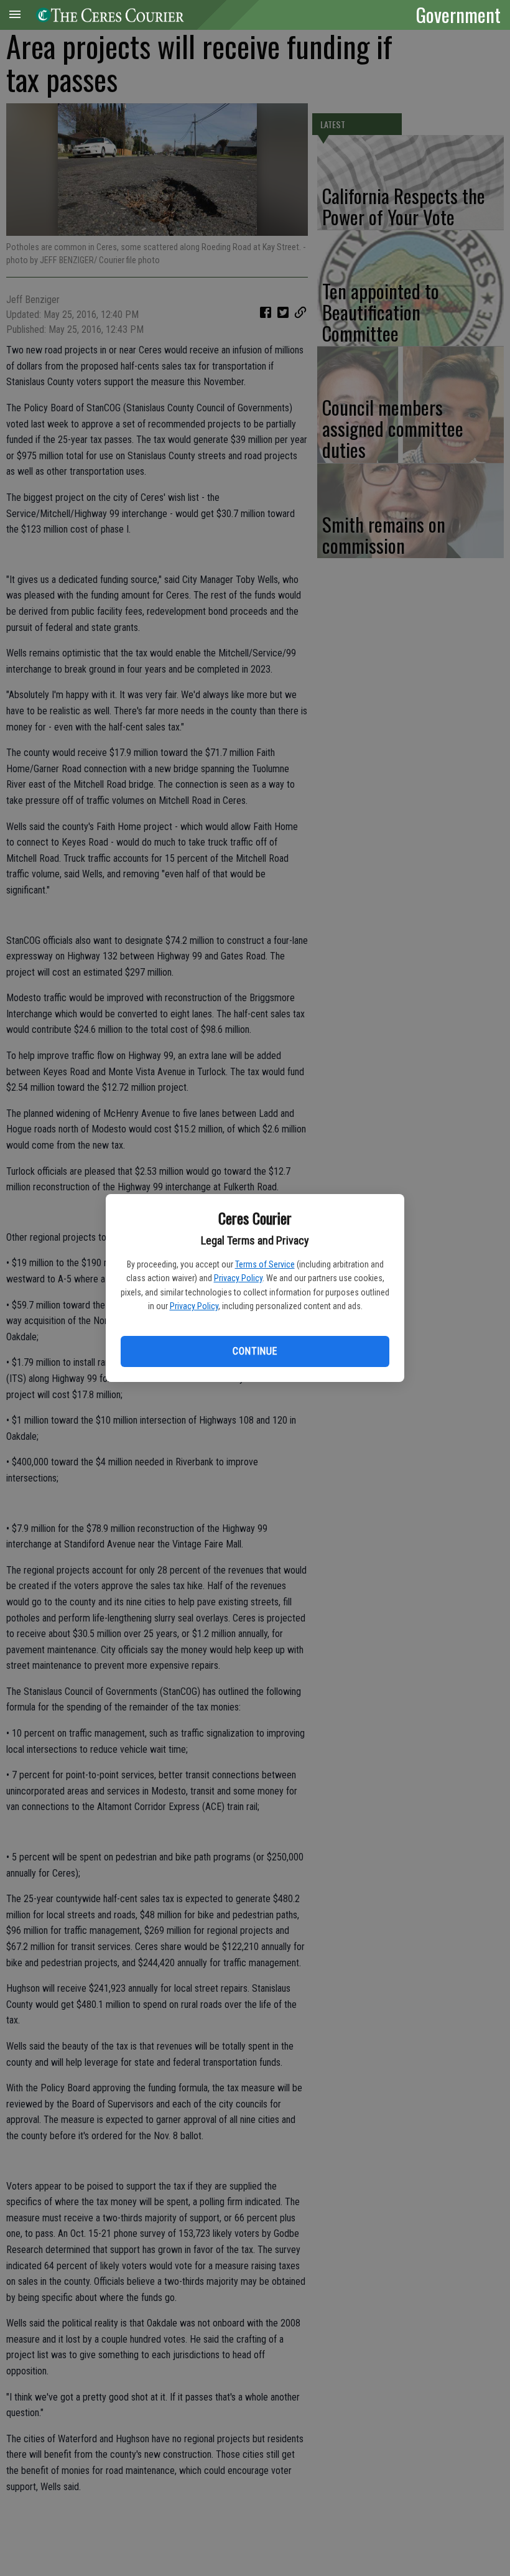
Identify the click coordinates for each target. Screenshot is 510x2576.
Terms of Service (265, 1264)
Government (458, 14)
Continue (255, 1351)
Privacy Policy (238, 1278)
